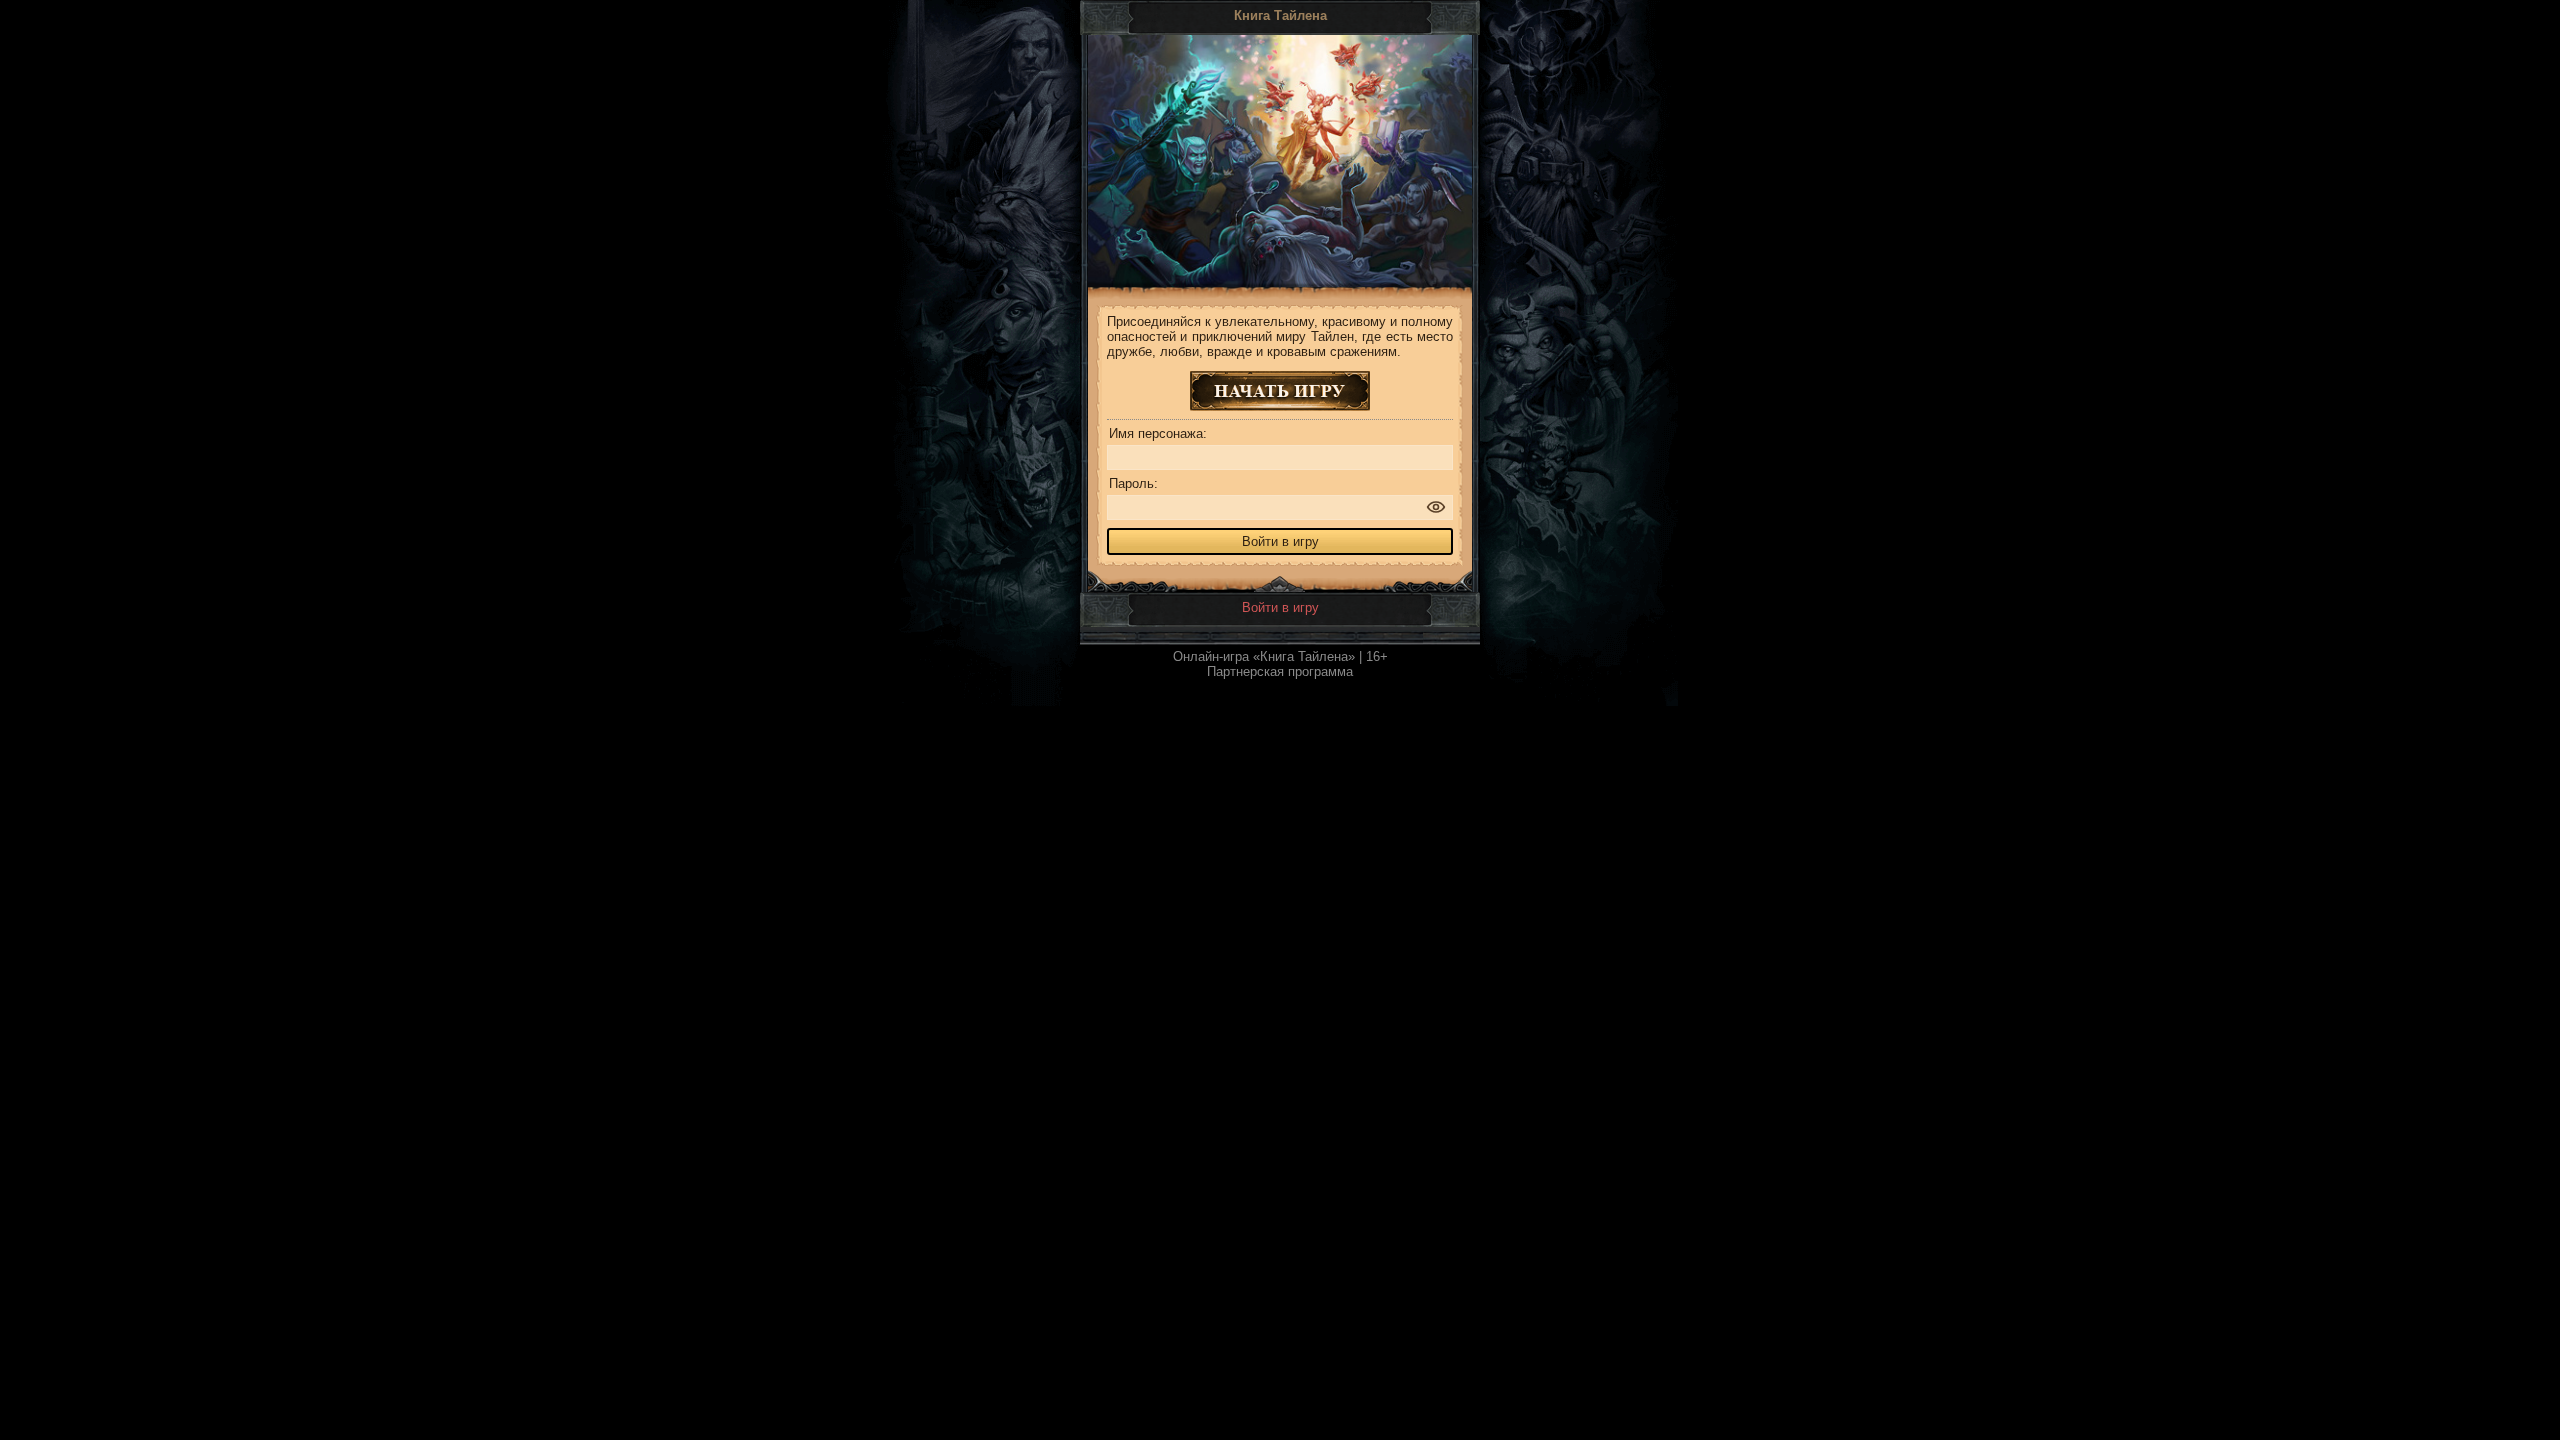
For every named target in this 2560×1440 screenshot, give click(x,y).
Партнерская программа (1280, 671)
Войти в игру (1280, 607)
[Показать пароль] (1436, 507)
